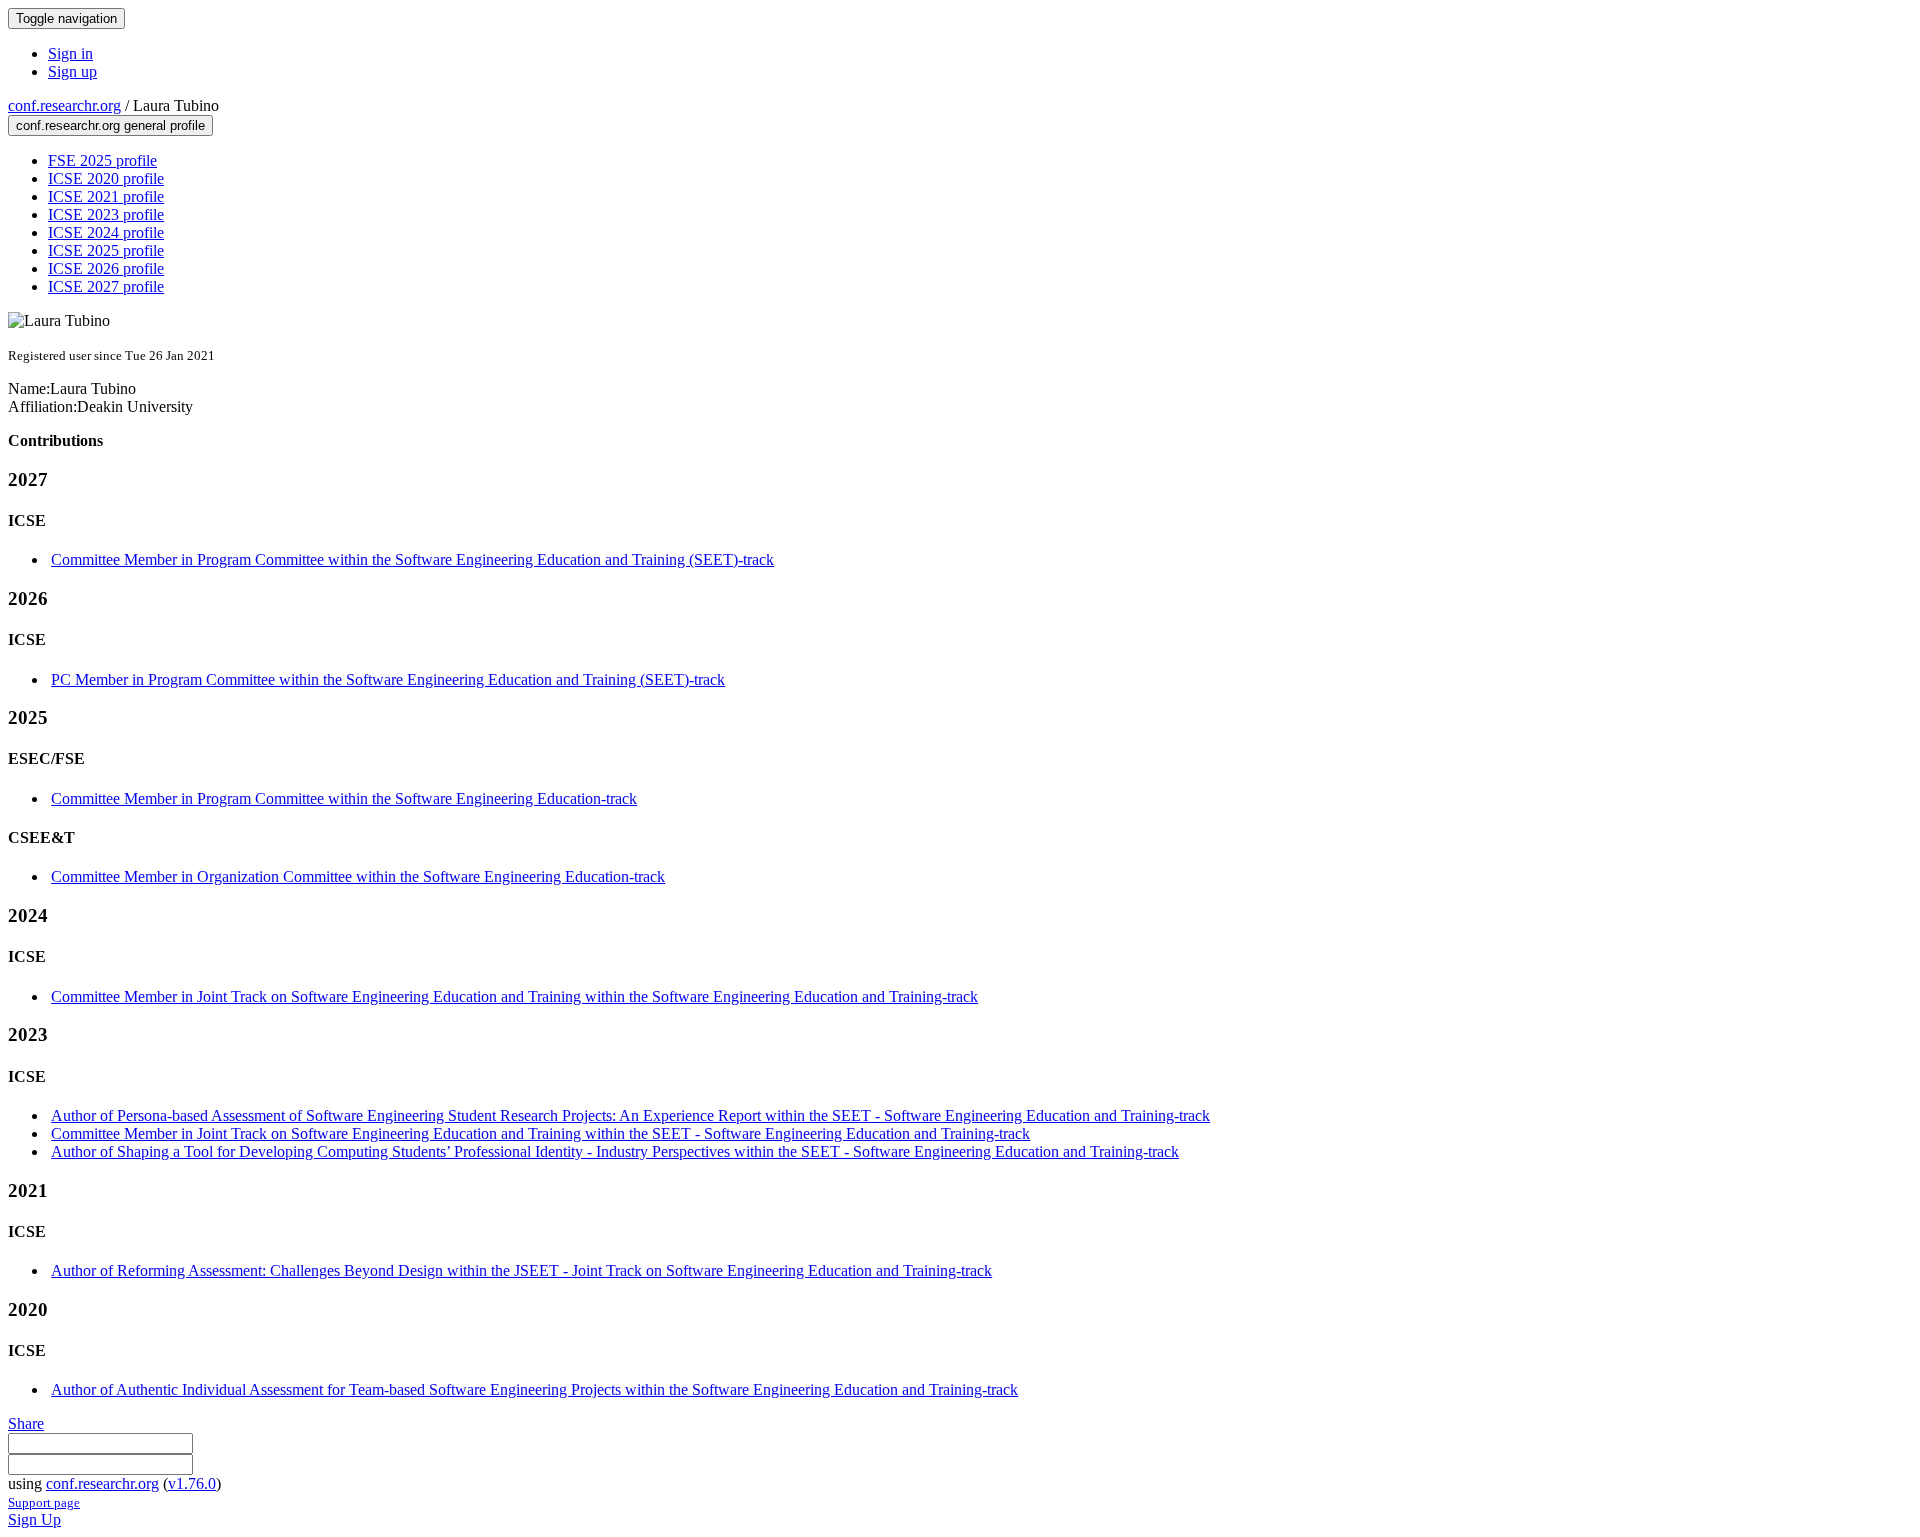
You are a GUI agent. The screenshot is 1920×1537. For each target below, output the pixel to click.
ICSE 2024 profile (106, 232)
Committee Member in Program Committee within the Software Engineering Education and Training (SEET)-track (412, 559)
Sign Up (34, 1519)
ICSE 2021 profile (106, 196)
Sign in (70, 53)
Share (26, 1423)
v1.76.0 (192, 1483)
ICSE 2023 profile (106, 214)
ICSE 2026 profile (106, 268)
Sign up (72, 71)
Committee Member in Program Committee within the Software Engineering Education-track (344, 798)
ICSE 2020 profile (106, 178)
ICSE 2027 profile (106, 286)
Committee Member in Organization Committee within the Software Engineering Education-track (358, 876)
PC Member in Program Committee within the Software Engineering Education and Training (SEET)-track (388, 679)
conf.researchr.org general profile (110, 125)
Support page (44, 1502)
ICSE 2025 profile (106, 250)
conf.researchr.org (64, 105)
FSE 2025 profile (102, 160)
